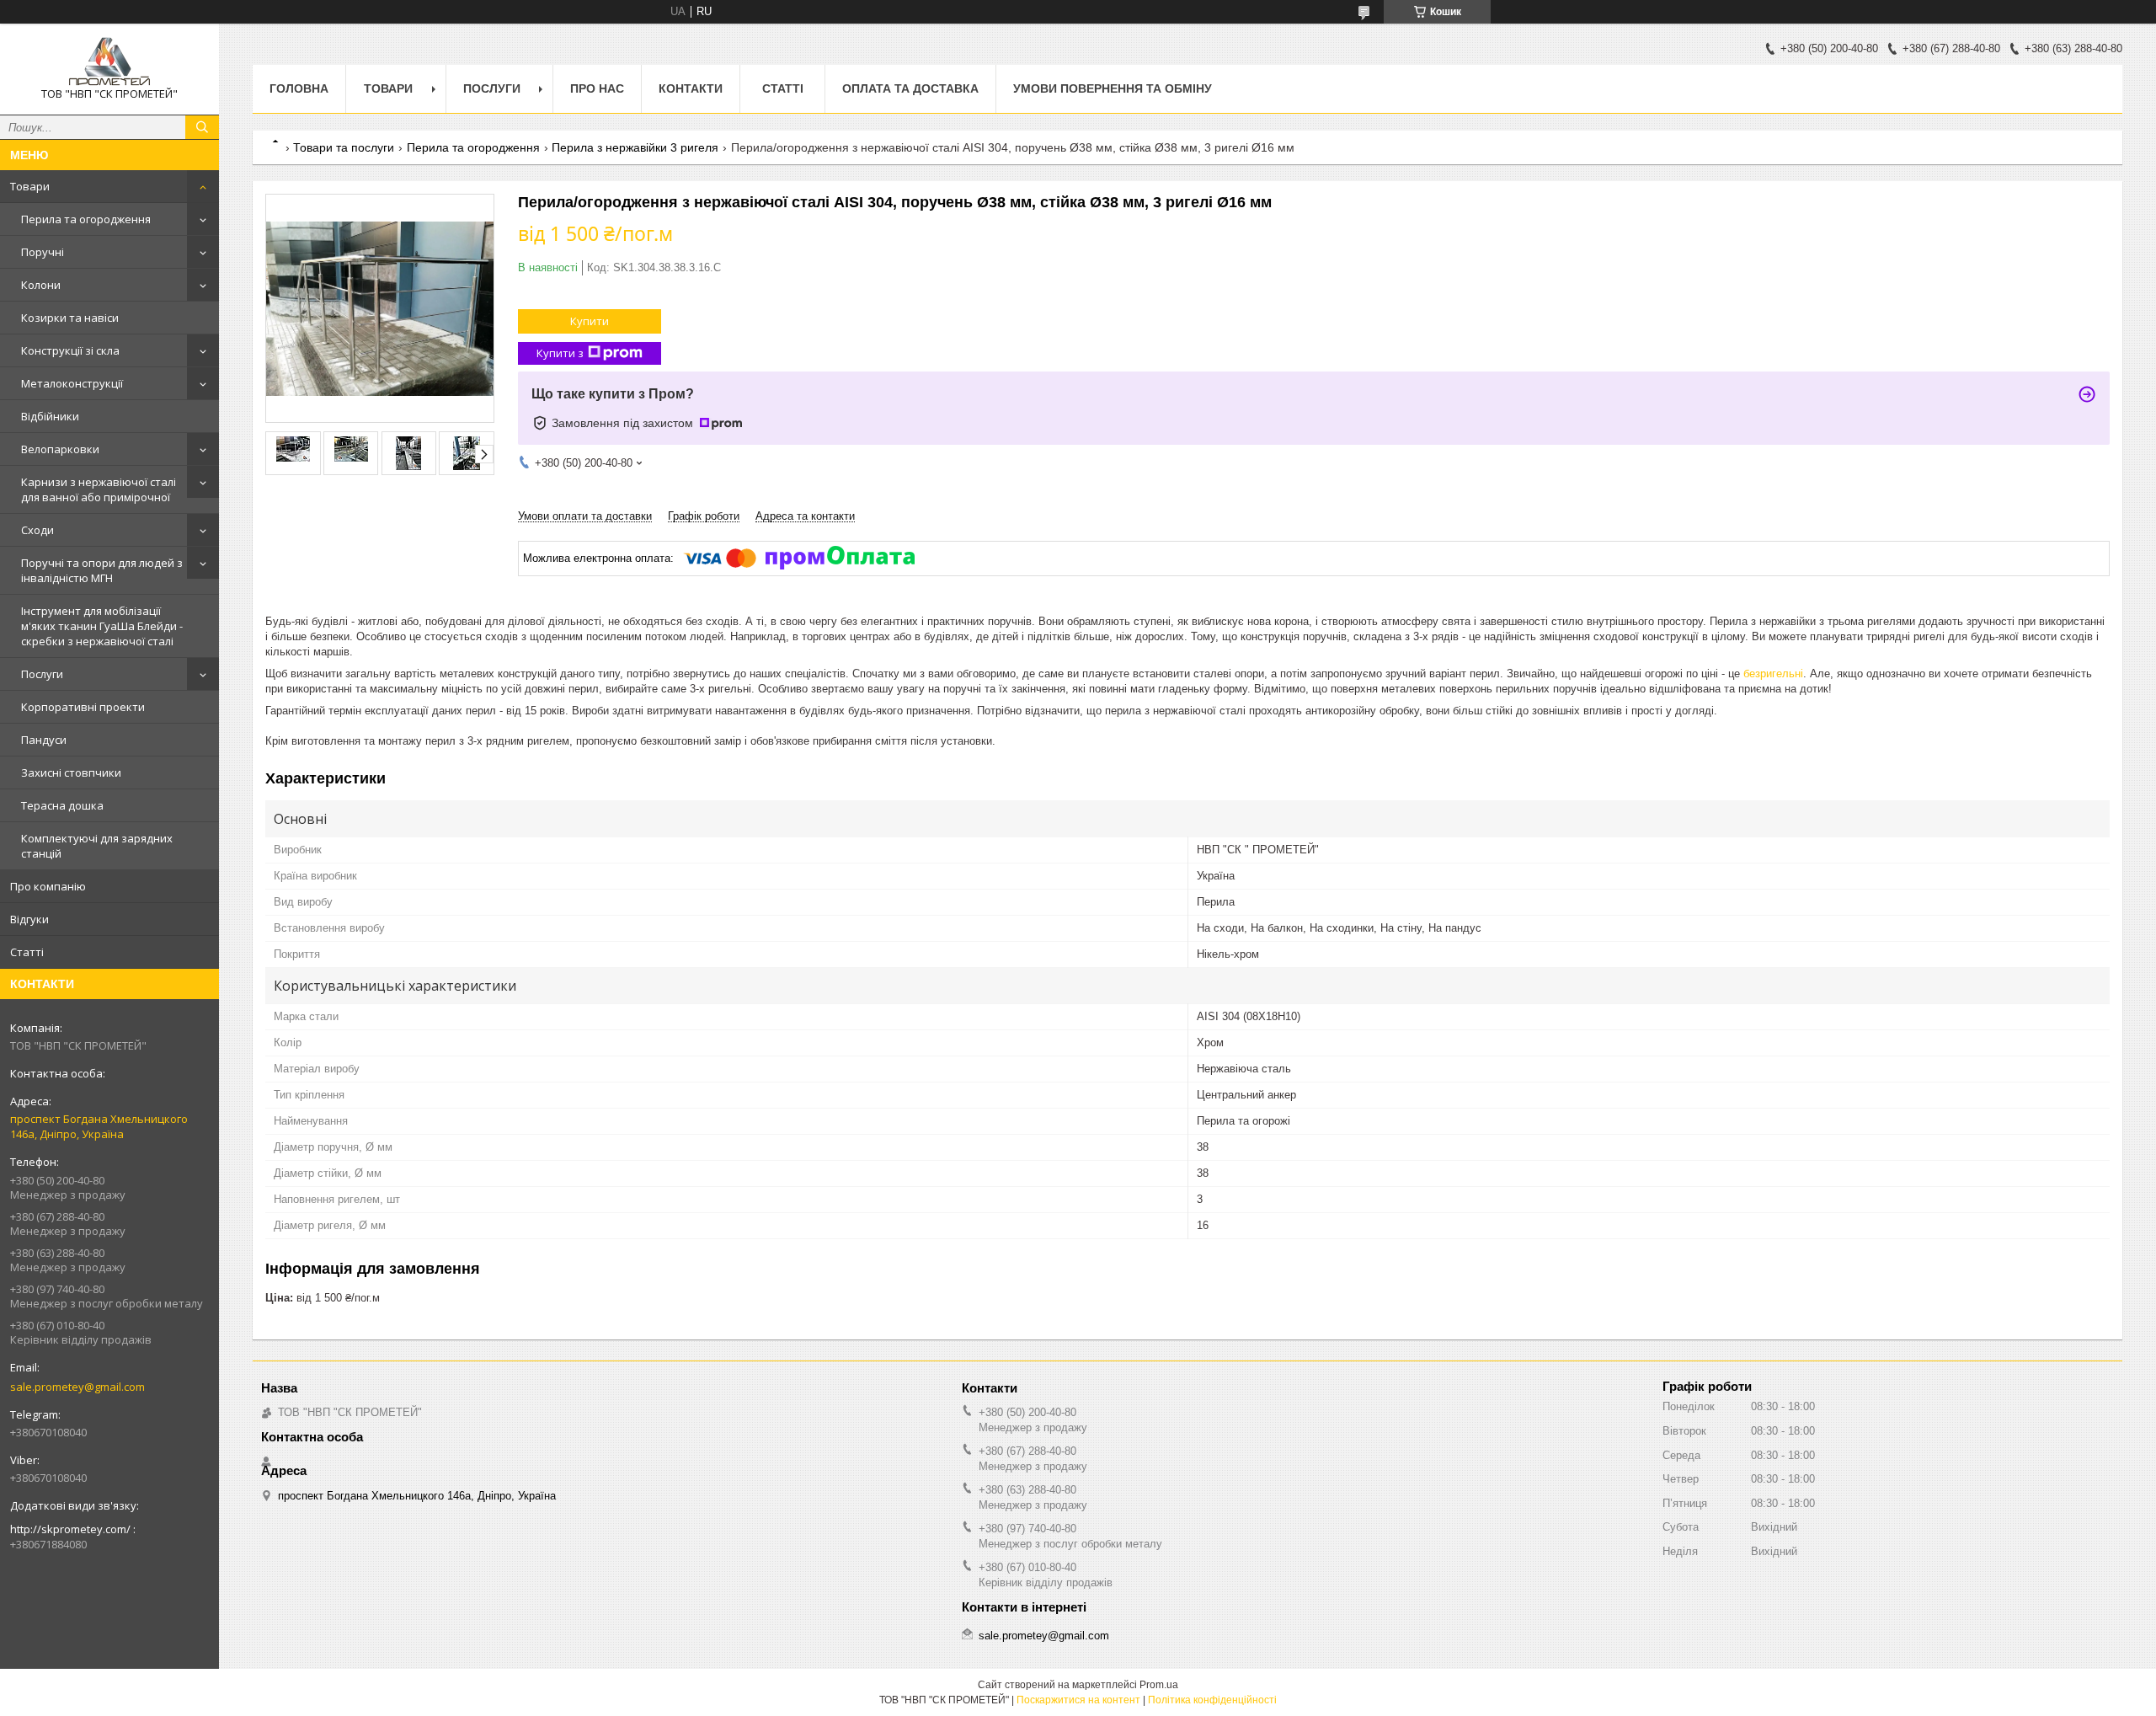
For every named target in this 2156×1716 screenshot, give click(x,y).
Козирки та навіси (70, 318)
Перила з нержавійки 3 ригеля (635, 147)
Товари (30, 186)
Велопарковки (60, 449)
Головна (299, 88)
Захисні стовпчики (71, 772)
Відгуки (29, 919)
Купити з (560, 353)
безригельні (1773, 674)
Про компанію (48, 886)
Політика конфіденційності (1212, 1700)
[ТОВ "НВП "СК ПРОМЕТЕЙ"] (109, 61)
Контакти (691, 88)
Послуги (42, 674)
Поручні (43, 252)
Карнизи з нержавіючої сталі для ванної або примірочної (99, 489)
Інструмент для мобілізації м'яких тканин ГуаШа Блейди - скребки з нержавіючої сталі (102, 626)
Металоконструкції (72, 383)
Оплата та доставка (910, 88)
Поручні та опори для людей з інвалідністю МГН (102, 570)
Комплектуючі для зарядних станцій (97, 846)
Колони (41, 285)
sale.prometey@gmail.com (77, 1387)
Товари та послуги (344, 147)
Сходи (37, 530)
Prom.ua (1159, 1685)
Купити (590, 321)
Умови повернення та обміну (1113, 88)
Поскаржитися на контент (1078, 1700)
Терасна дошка (62, 805)
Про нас (597, 88)
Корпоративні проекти (83, 707)
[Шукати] (202, 127)
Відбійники (50, 416)
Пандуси (44, 740)
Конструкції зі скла (70, 350)
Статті (27, 952)
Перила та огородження (86, 219)
